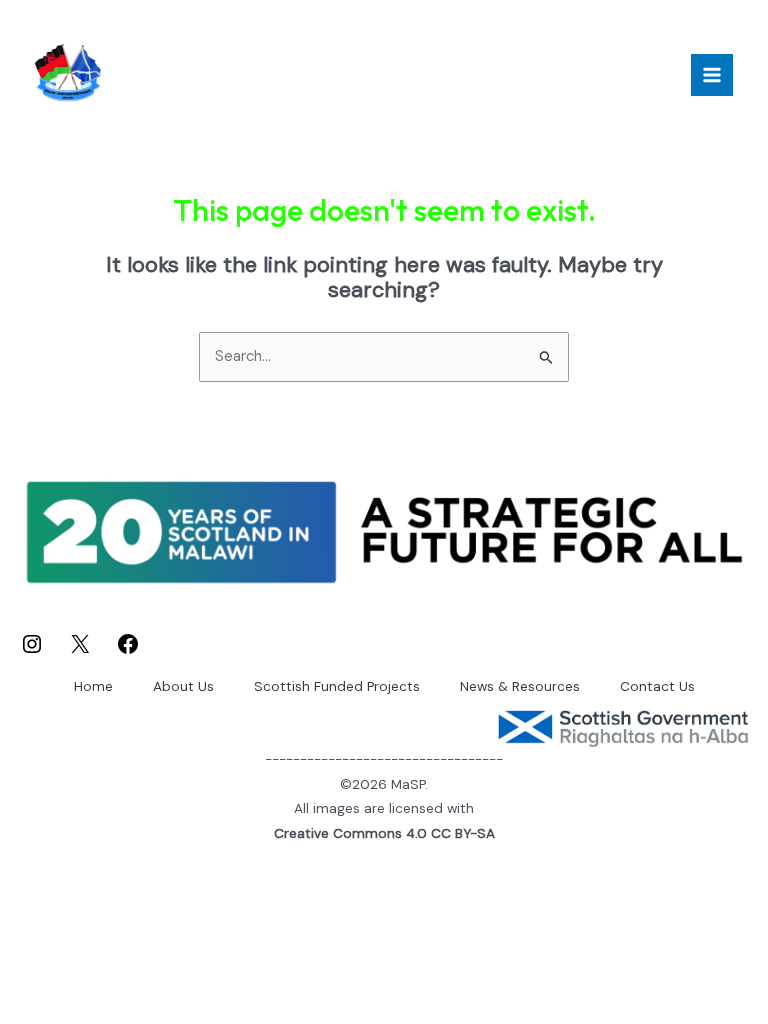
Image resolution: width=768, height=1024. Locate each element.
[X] (80, 651)
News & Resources (520, 686)
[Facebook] (128, 651)
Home (93, 686)
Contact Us (657, 686)
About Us (183, 686)
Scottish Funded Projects (337, 686)
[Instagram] (32, 651)
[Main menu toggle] (712, 75)
